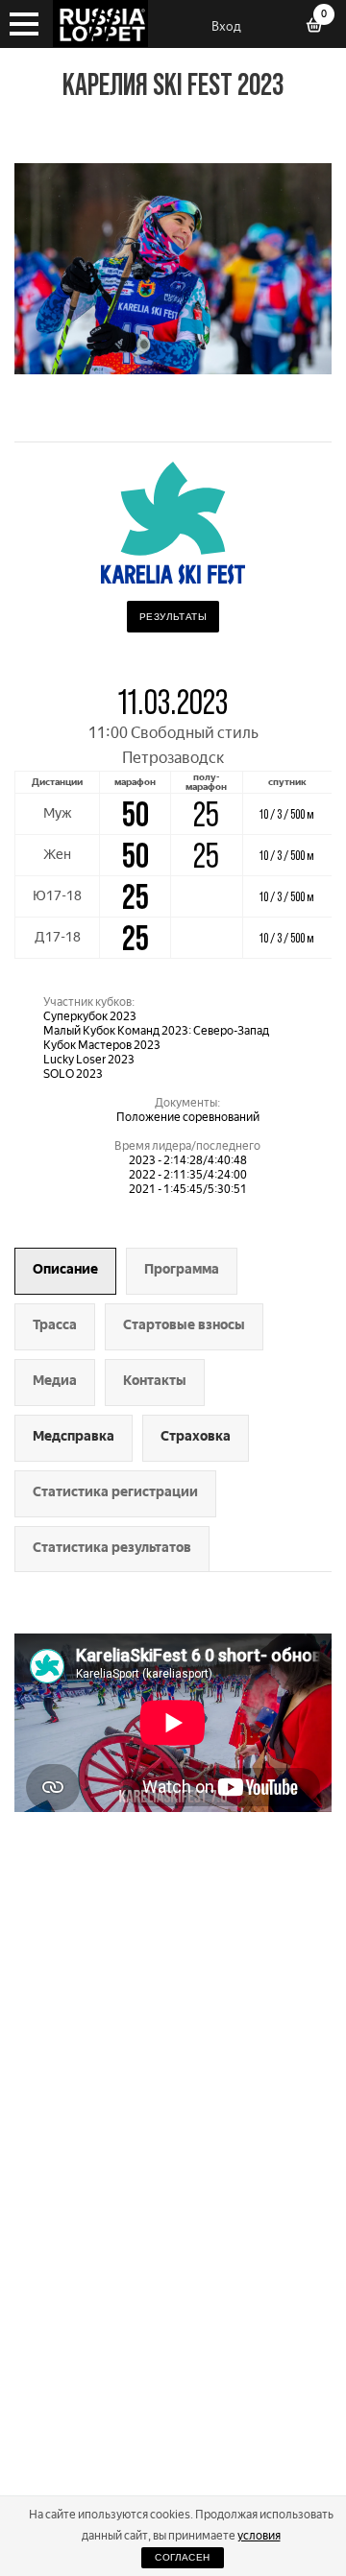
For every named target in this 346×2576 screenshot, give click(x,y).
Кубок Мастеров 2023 (102, 1045)
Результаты (173, 617)
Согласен (182, 2557)
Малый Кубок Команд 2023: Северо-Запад (156, 1031)
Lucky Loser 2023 (89, 1060)
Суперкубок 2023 (90, 1016)
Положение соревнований (188, 1117)
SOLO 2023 (73, 1074)
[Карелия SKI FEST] (173, 369)
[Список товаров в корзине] (321, 27)
